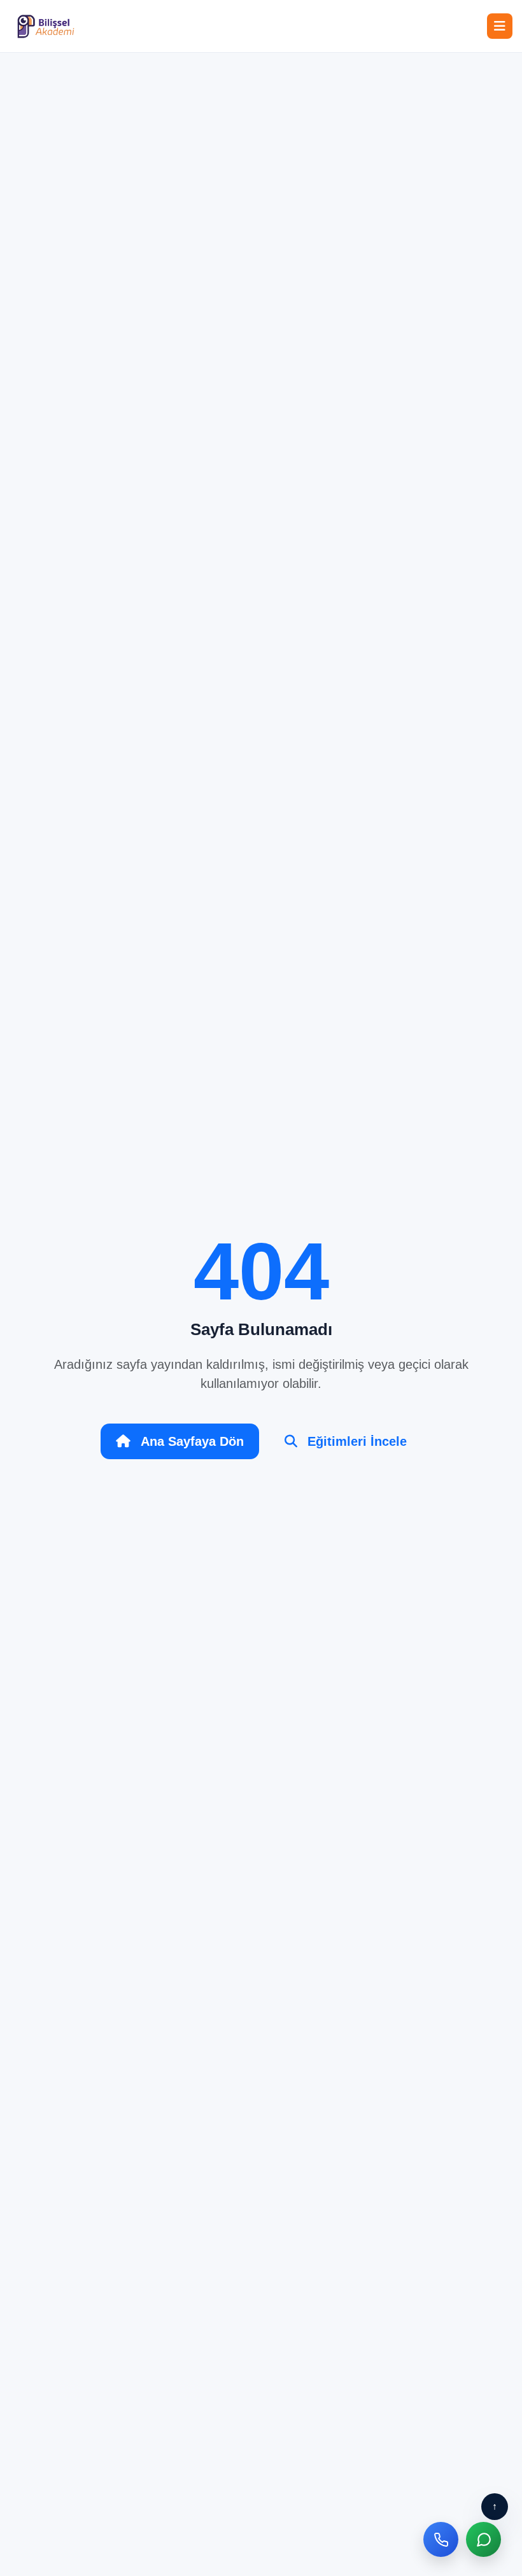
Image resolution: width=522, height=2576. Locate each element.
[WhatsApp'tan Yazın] (483, 2539)
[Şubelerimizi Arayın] (441, 2539)
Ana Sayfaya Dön (192, 1441)
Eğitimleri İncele (357, 1441)
